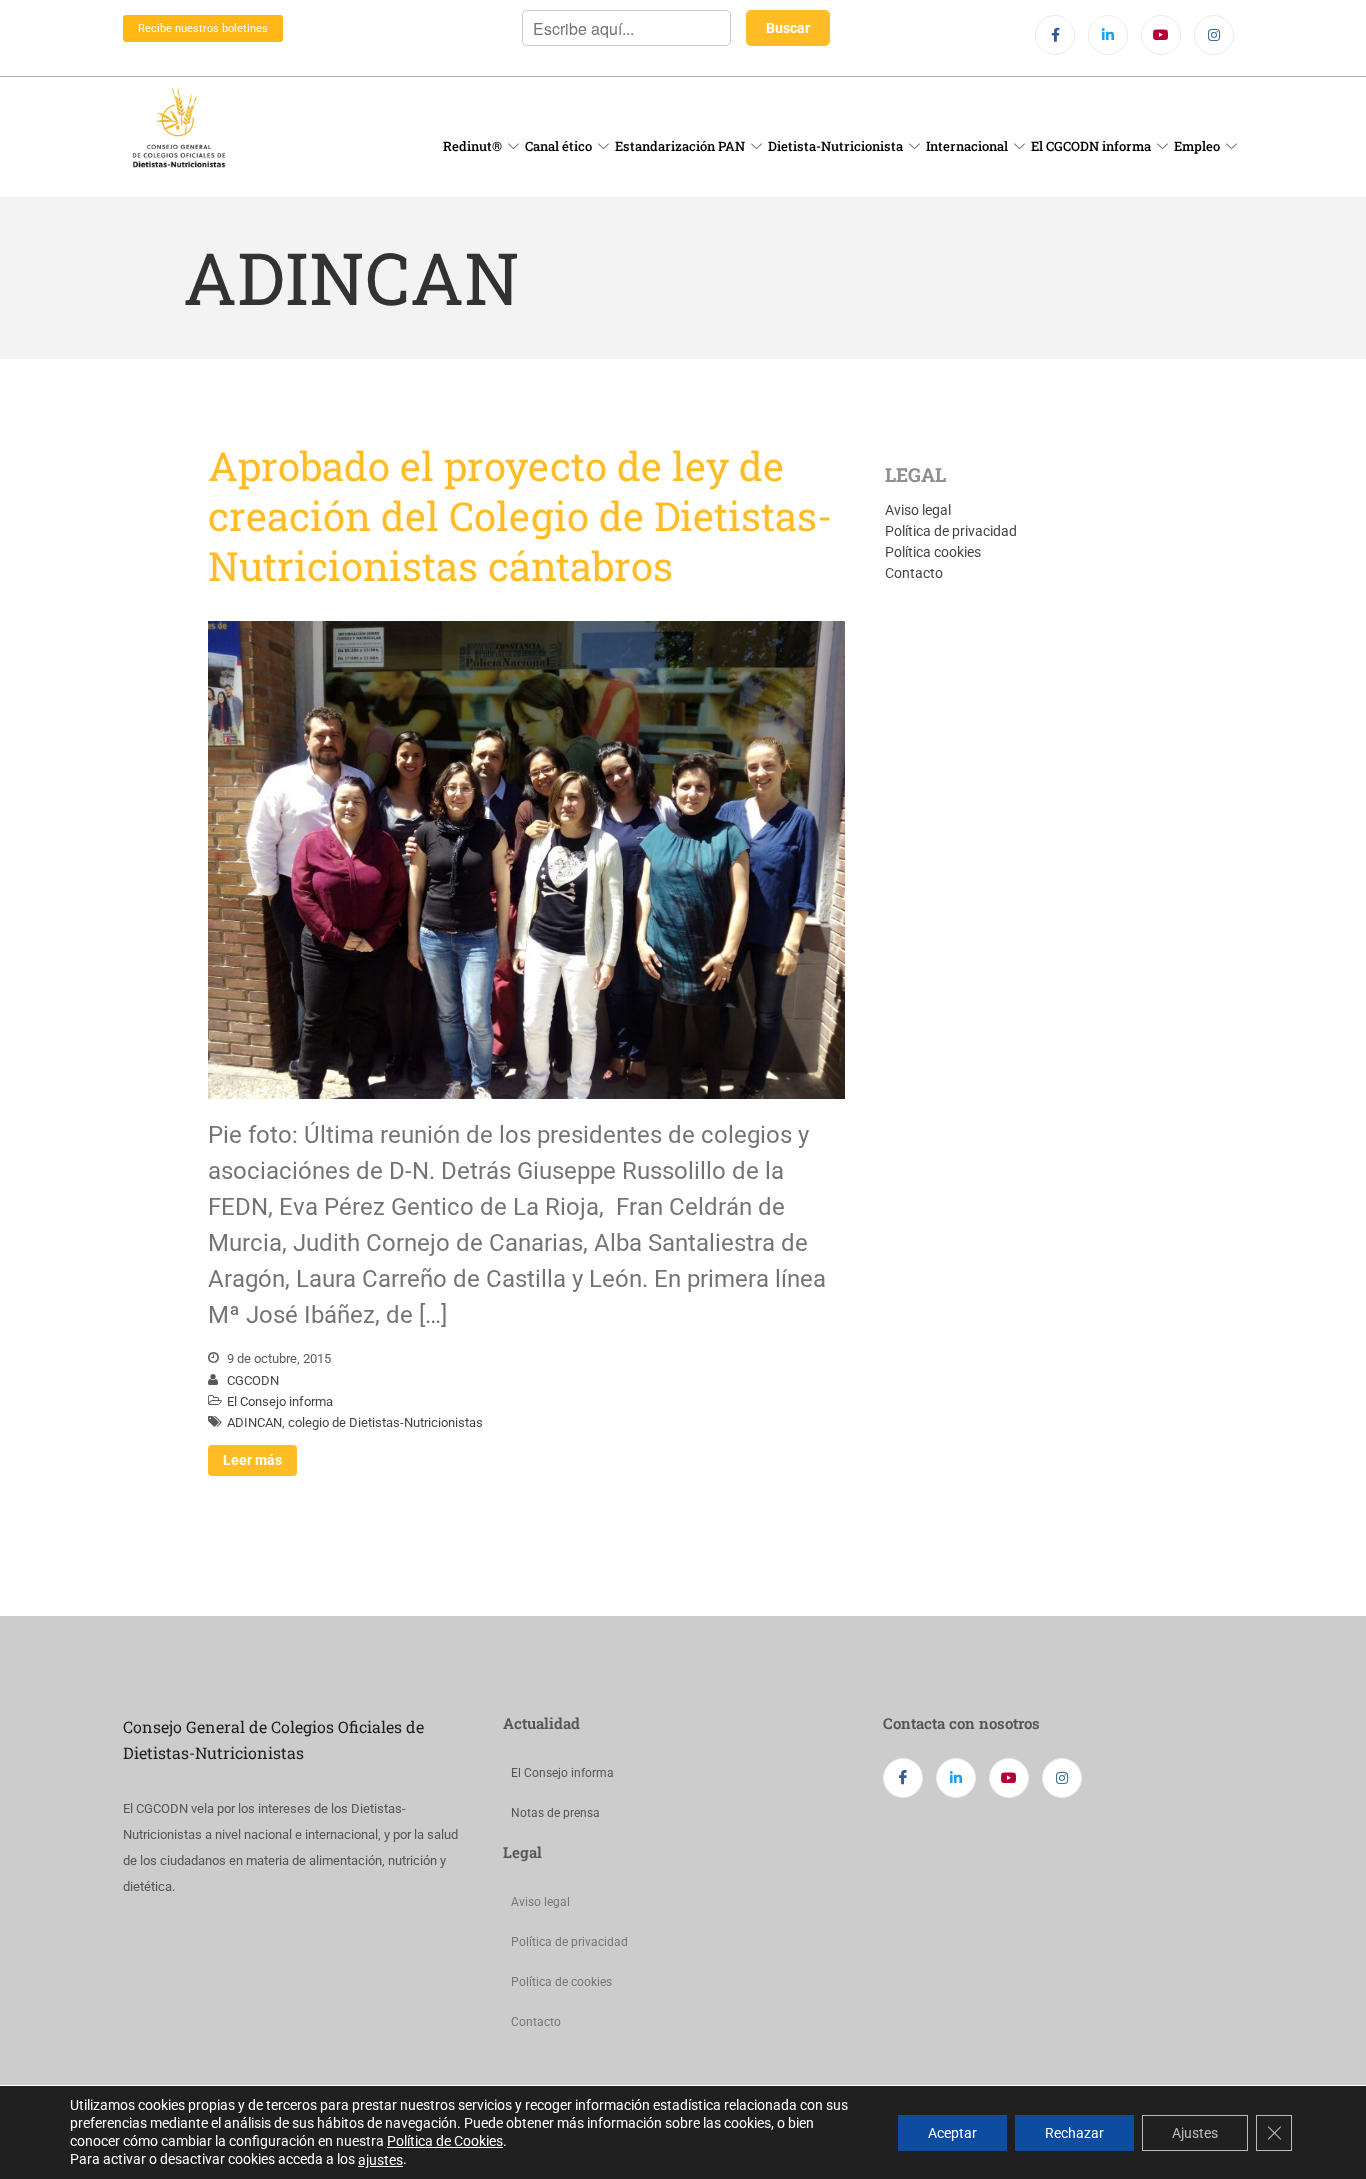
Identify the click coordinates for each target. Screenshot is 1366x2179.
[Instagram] (1214, 35)
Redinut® (472, 146)
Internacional (967, 146)
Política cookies (933, 552)
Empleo (1197, 146)
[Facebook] (1055, 35)
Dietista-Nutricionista (835, 146)
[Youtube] (1161, 35)
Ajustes (1195, 2132)
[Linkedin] (1108, 35)
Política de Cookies (445, 2141)
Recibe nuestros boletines (203, 28)
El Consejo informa (280, 1401)
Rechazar (1074, 2132)
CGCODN (253, 1380)
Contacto (914, 573)
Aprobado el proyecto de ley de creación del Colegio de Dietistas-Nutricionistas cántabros (520, 515)
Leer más (252, 1460)
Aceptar (952, 2132)
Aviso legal (918, 510)
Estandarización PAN (680, 146)
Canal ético (558, 146)
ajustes (380, 2160)
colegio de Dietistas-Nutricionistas (385, 1422)
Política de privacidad (951, 531)
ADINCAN (254, 1422)
